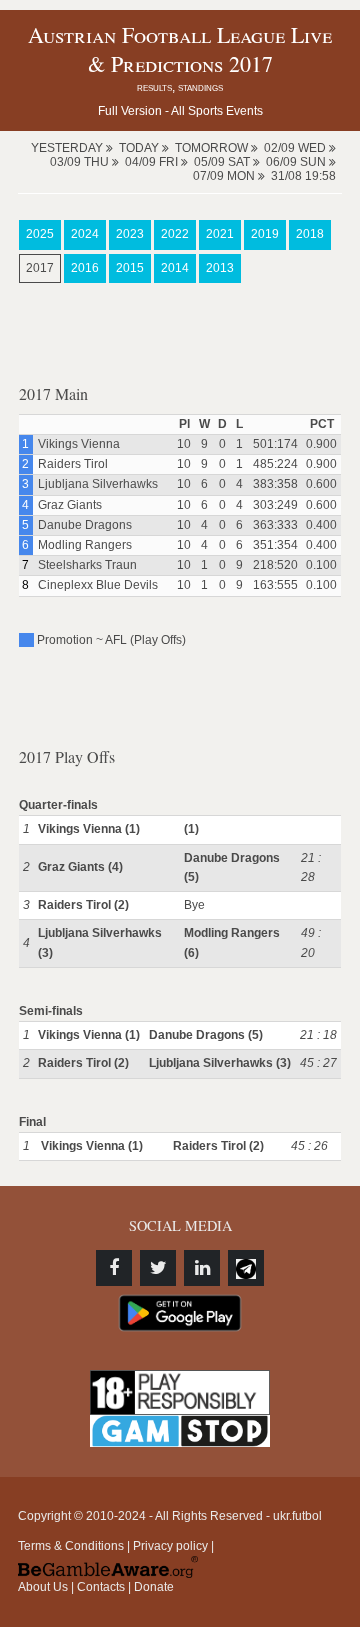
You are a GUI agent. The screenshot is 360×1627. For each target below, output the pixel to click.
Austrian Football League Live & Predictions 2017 (180, 49)
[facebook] (114, 1268)
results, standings (180, 87)
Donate (154, 1587)
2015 (130, 268)
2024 (85, 234)
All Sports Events (217, 111)
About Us (43, 1587)
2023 (130, 234)
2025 (40, 234)
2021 (220, 234)
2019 (265, 234)
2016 (85, 268)
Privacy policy (170, 1546)
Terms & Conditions (71, 1546)
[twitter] (158, 1268)
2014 (175, 268)
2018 (310, 234)
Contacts (101, 1587)
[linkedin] (202, 1268)
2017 (40, 268)
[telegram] (246, 1268)
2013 (220, 268)
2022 (175, 234)
